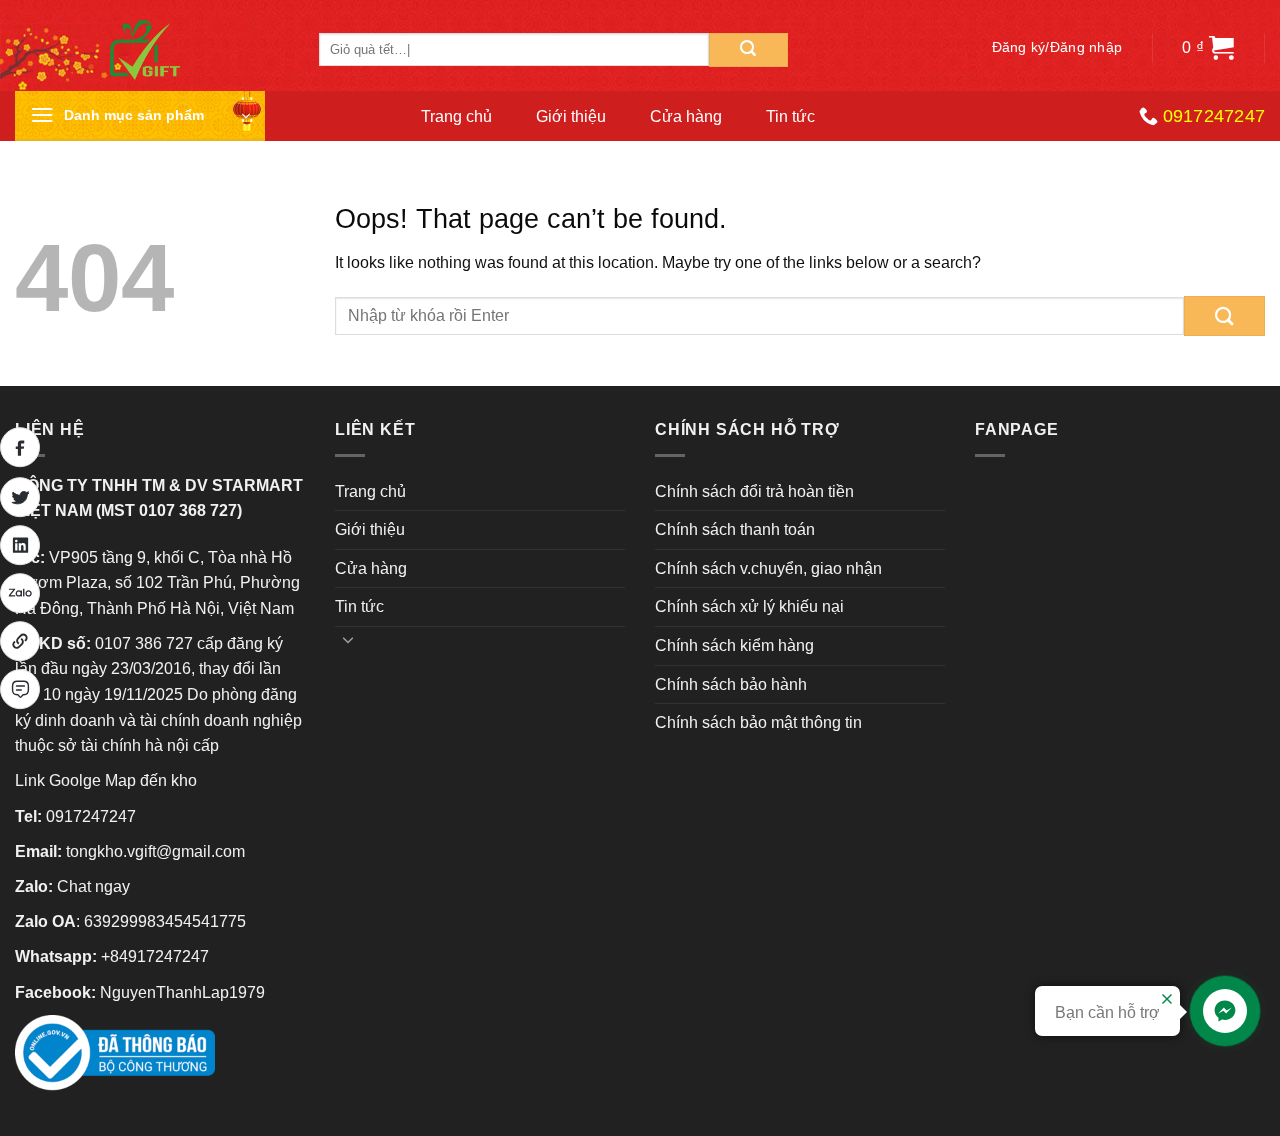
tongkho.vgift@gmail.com (155, 851)
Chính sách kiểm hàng (734, 645)
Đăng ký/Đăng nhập (1057, 47)
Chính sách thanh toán (735, 529)
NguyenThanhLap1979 (182, 992)
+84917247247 (155, 956)
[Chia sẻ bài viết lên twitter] (20, 497)
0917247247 (91, 816)
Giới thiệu (571, 116)
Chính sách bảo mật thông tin (758, 722)
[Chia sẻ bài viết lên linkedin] (20, 545)
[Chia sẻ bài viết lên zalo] (20, 593)
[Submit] (748, 50)
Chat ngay (93, 886)
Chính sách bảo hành (731, 684)
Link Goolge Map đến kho (106, 780)
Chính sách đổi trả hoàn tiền (754, 491)
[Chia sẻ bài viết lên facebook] (20, 447)
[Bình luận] (20, 689)
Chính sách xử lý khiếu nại (749, 606)
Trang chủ (456, 116)
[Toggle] (348, 639)
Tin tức (790, 116)
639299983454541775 (165, 921)
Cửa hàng (686, 116)
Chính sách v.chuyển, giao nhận (768, 568)
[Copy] (20, 641)
